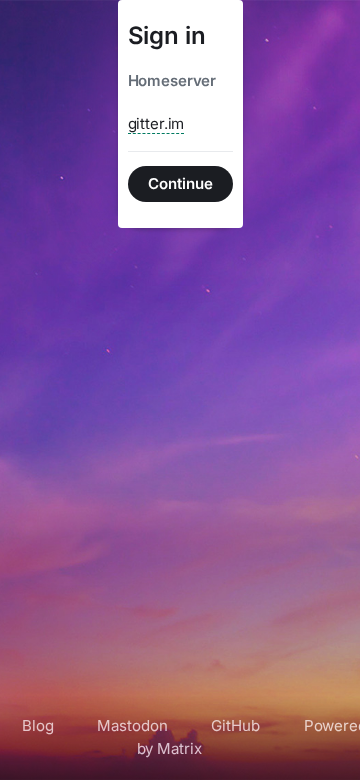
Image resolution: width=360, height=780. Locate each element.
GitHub (235, 725)
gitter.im (156, 123)
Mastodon (132, 725)
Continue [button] (180, 183)
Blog (37, 725)
